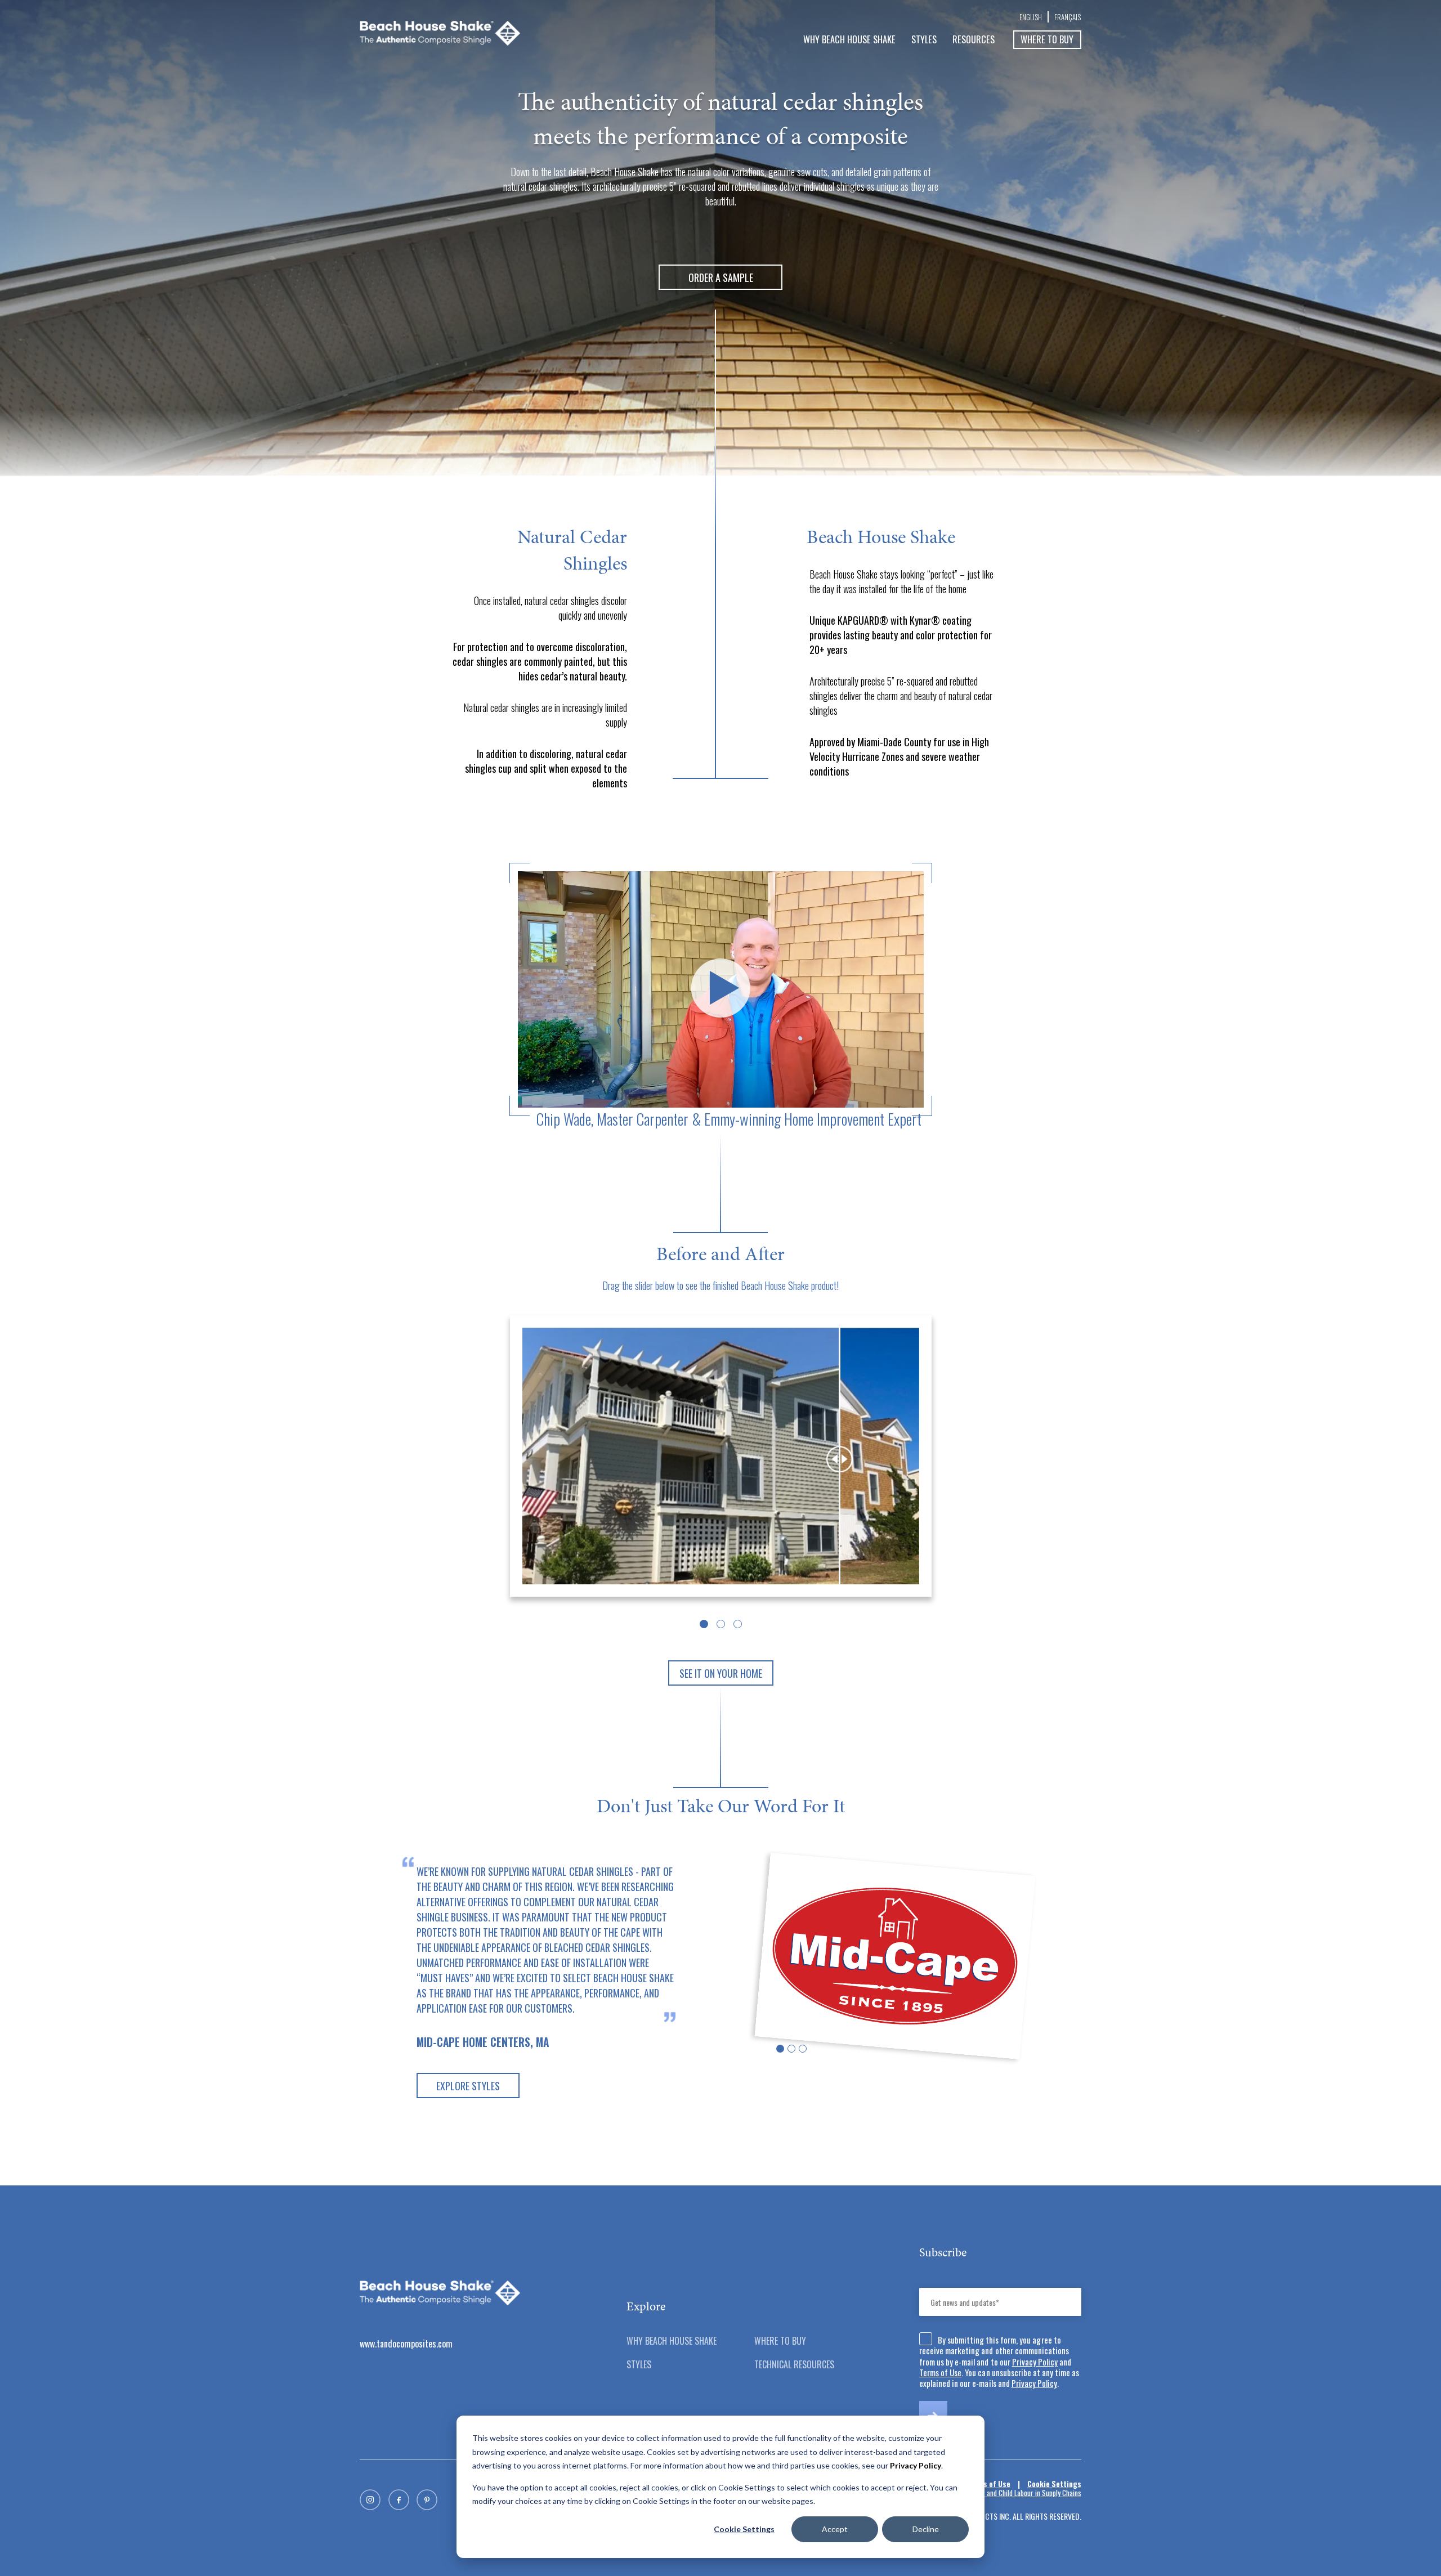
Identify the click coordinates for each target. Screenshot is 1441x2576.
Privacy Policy (1035, 2362)
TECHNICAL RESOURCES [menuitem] (794, 2364)
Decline (926, 2529)
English (1031, 17)
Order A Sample (721, 277)
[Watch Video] (721, 989)
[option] (721, 1459)
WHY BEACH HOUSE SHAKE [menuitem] (849, 39)
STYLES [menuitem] (924, 39)
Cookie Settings (744, 2529)
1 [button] (704, 1624)
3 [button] (738, 1624)
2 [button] (721, 1624)
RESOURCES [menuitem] (974, 39)
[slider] (840, 1459)
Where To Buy (1047, 39)
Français (1068, 17)
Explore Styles (468, 2086)
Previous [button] (357, 1981)
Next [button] (1084, 1981)
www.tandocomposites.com (406, 2344)
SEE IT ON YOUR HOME (721, 1673)
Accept (835, 2529)
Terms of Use (940, 2372)
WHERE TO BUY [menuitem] (780, 2341)
